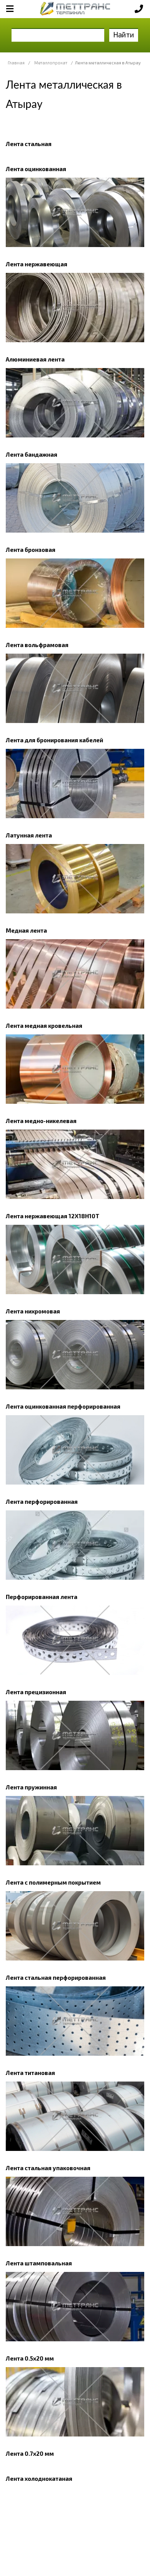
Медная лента (26, 930)
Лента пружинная (31, 1787)
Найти (124, 34)
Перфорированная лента (42, 1597)
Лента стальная (29, 144)
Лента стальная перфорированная (56, 1977)
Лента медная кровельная (44, 1026)
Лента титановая (30, 2073)
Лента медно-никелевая (41, 1121)
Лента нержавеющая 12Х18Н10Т (52, 1216)
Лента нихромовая (33, 1311)
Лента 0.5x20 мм (30, 2358)
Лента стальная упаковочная (48, 2168)
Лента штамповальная (39, 2263)
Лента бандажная (32, 454)
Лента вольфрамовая (37, 645)
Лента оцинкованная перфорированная (63, 1406)
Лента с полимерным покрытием (53, 1882)
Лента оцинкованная (36, 169)
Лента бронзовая (31, 550)
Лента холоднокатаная (39, 2478)
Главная (16, 63)
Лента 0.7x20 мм (30, 2453)
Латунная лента (29, 835)
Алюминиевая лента (35, 359)
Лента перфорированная (42, 1502)
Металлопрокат (51, 63)
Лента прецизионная (36, 1692)
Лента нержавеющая (37, 264)
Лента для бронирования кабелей (54, 740)
